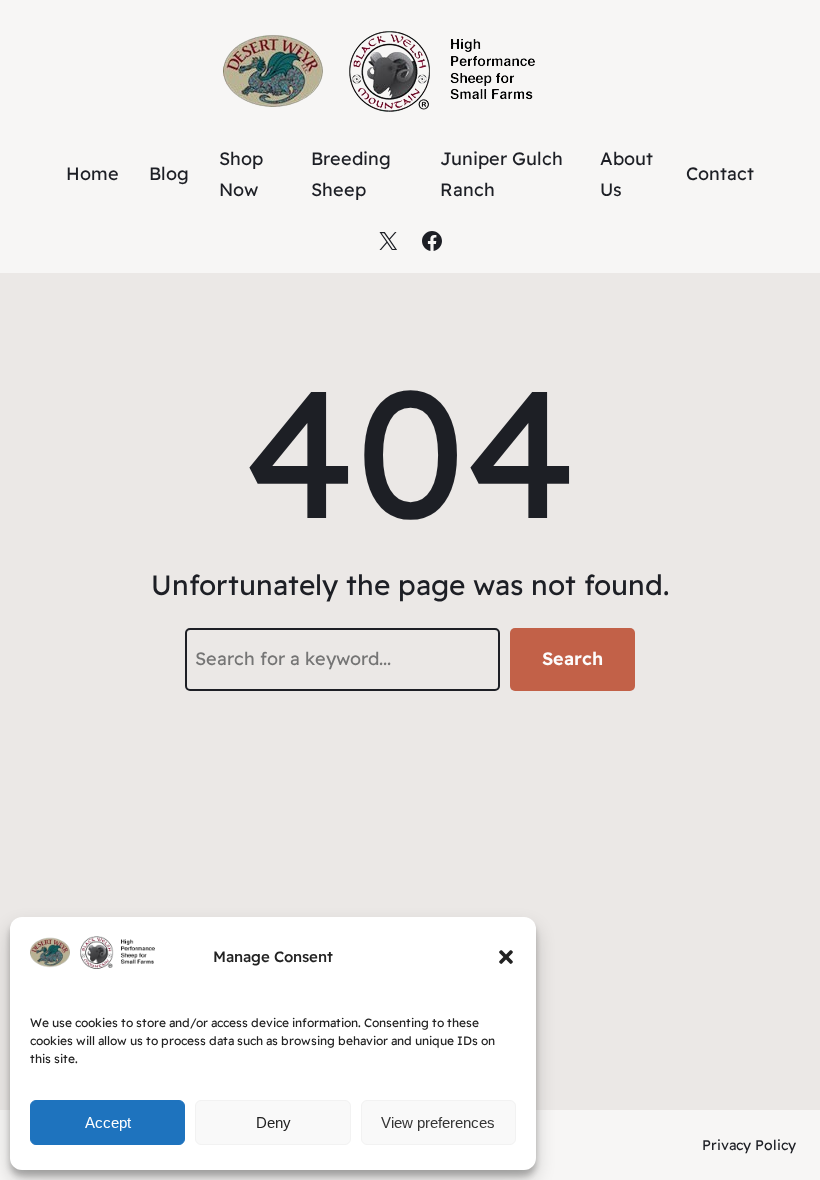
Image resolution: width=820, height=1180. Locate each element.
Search (572, 658)
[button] (506, 957)
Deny (273, 1122)
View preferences (438, 1122)
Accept (108, 1122)
